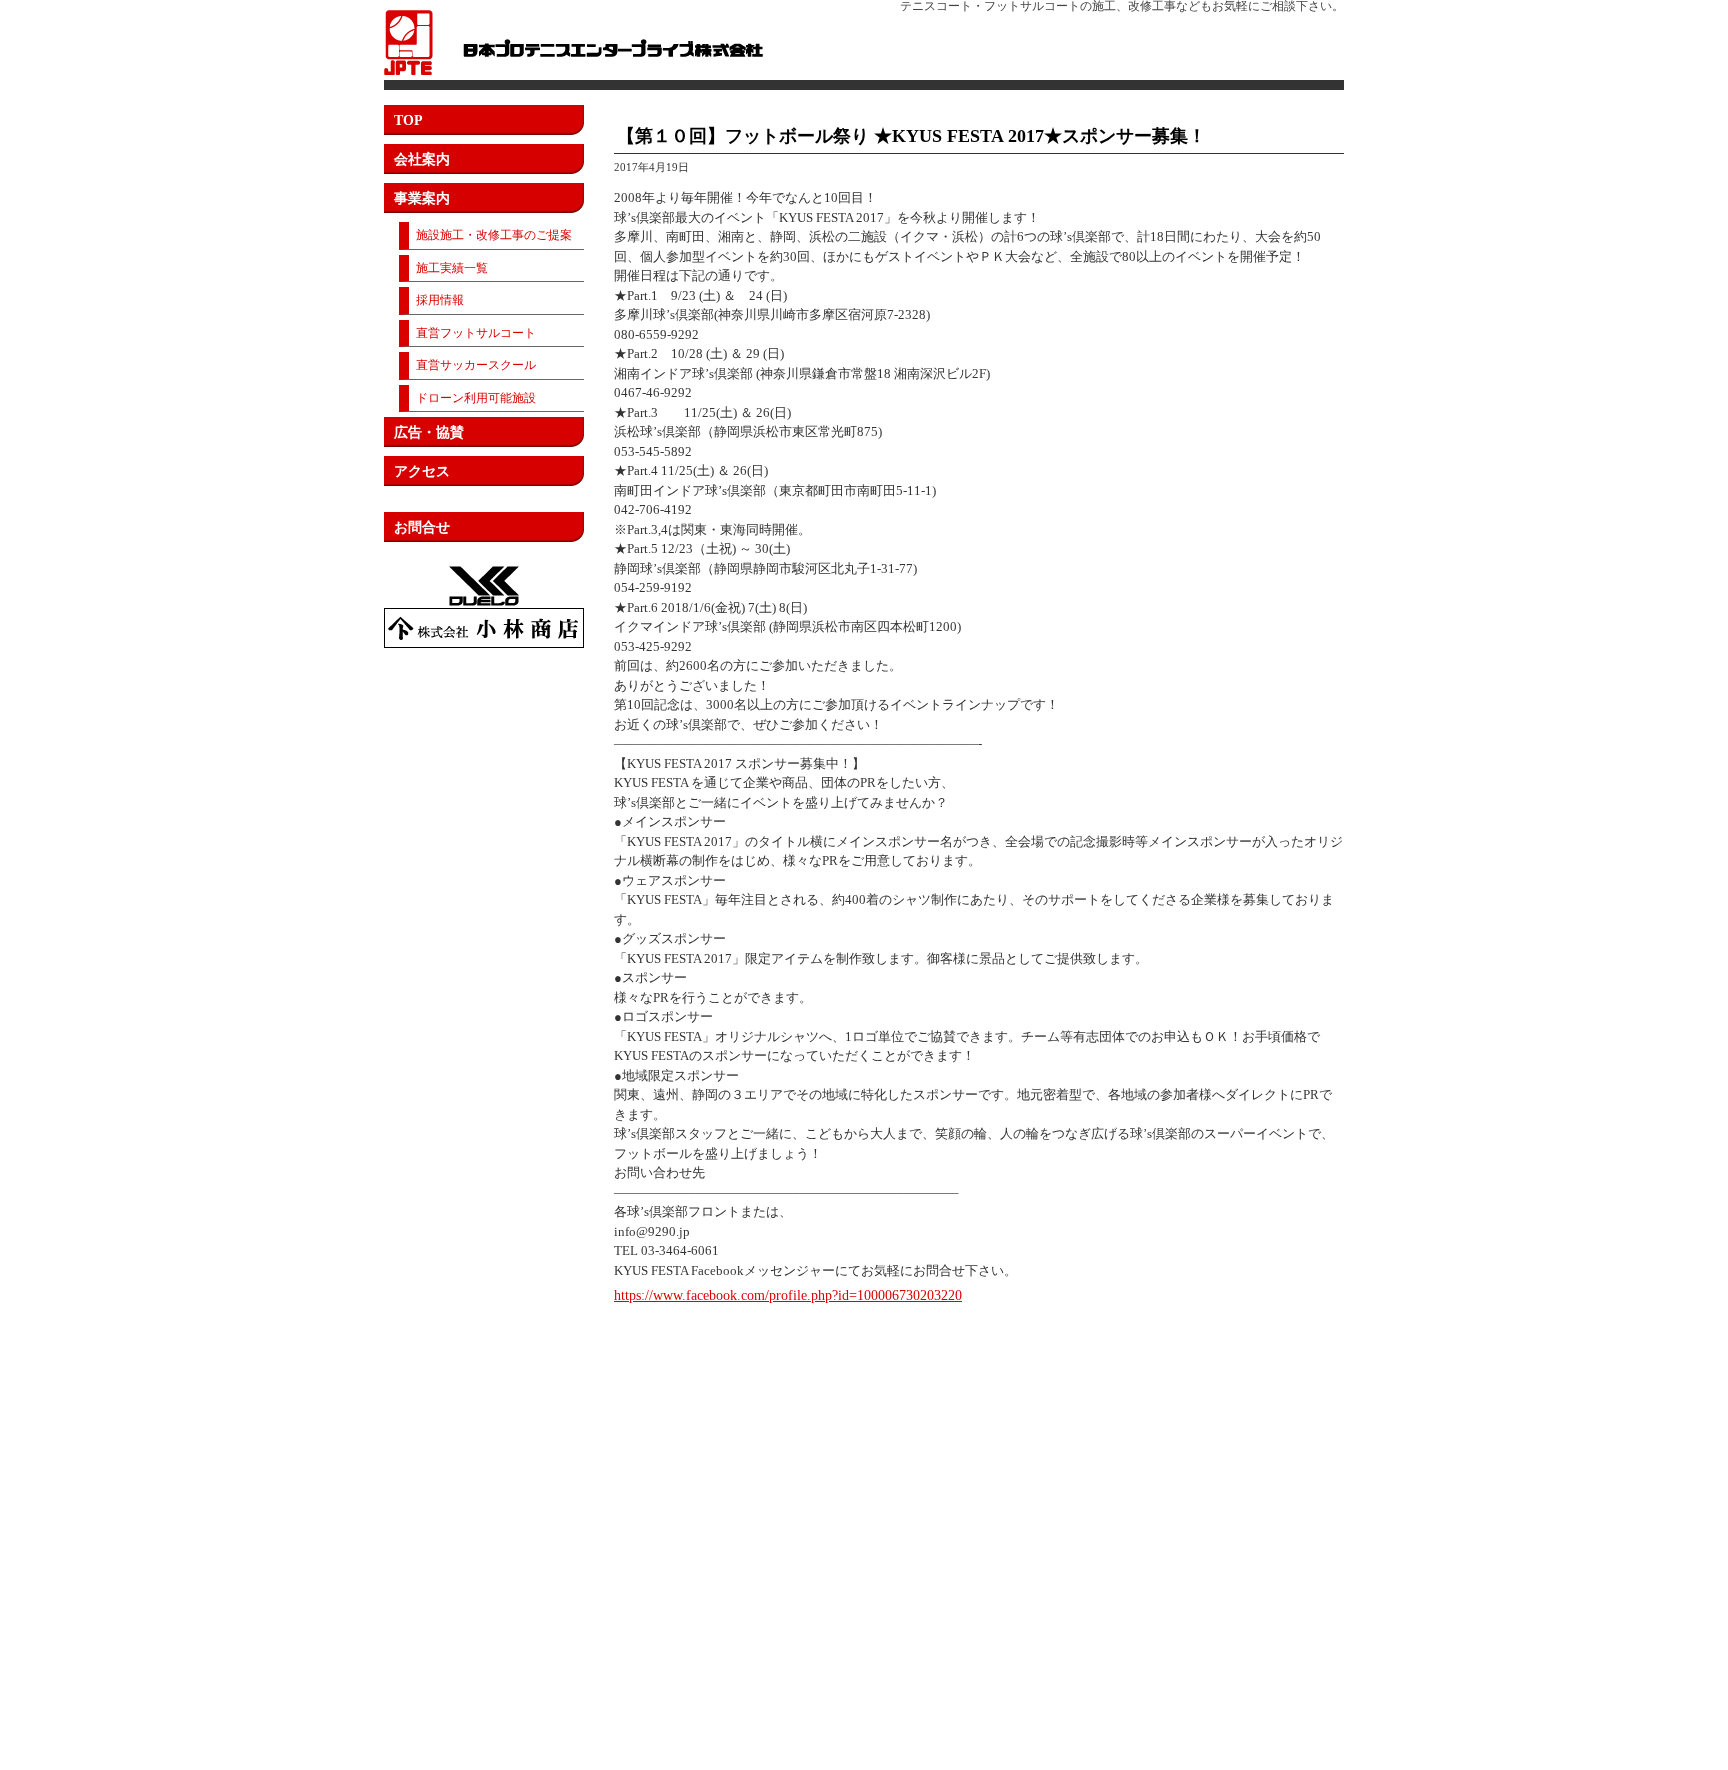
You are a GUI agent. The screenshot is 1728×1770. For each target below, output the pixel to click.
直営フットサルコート (476, 333)
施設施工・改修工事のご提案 (494, 235)
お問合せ (422, 527)
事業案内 (422, 198)
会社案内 (422, 159)
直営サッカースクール (476, 365)
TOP (408, 120)
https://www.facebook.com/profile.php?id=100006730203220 (788, 1295)
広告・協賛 (429, 432)
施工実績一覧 (452, 268)
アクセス (422, 471)
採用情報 (440, 300)
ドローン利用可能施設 (476, 398)
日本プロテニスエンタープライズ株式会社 (573, 42)
